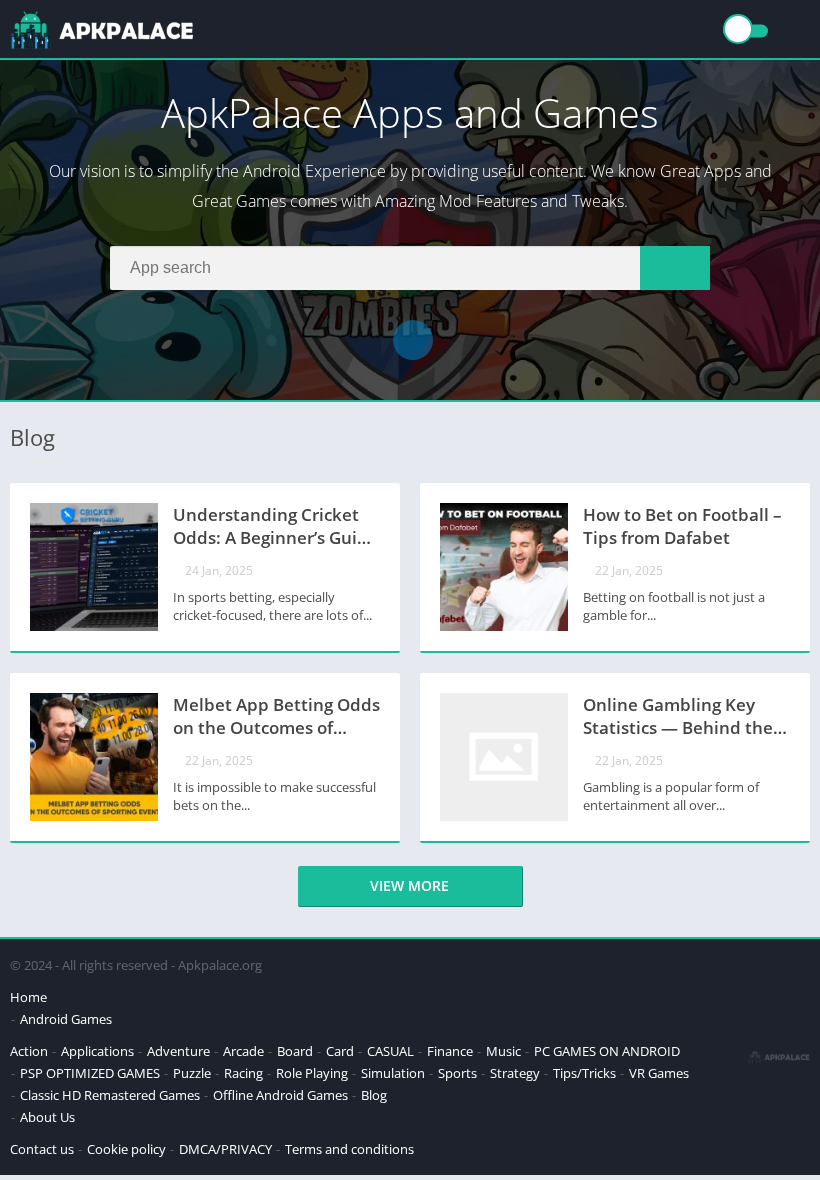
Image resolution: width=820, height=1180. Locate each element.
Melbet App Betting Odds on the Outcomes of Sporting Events (276, 718)
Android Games (66, 1019)
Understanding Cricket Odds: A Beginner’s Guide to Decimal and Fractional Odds (275, 528)
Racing (243, 1073)
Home (28, 997)
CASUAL (390, 1051)
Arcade (243, 1051)
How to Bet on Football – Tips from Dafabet (682, 526)
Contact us (42, 1149)
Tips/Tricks (584, 1073)
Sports (457, 1073)
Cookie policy (126, 1149)
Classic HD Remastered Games (110, 1095)
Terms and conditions (349, 1149)
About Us (47, 1117)
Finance (450, 1051)
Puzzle (192, 1073)
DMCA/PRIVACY (225, 1149)
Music (503, 1051)
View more (409, 885)
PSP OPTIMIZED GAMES (90, 1073)
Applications (97, 1051)
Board (295, 1051)
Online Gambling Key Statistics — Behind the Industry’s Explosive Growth (678, 718)
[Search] (675, 268)
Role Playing (312, 1073)
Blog (374, 1095)
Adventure (178, 1051)
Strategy (515, 1073)
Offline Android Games (280, 1095)
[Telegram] (413, 340)
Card (340, 1051)
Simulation (393, 1073)
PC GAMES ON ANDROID (607, 1051)
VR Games (659, 1073)
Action (29, 1051)
